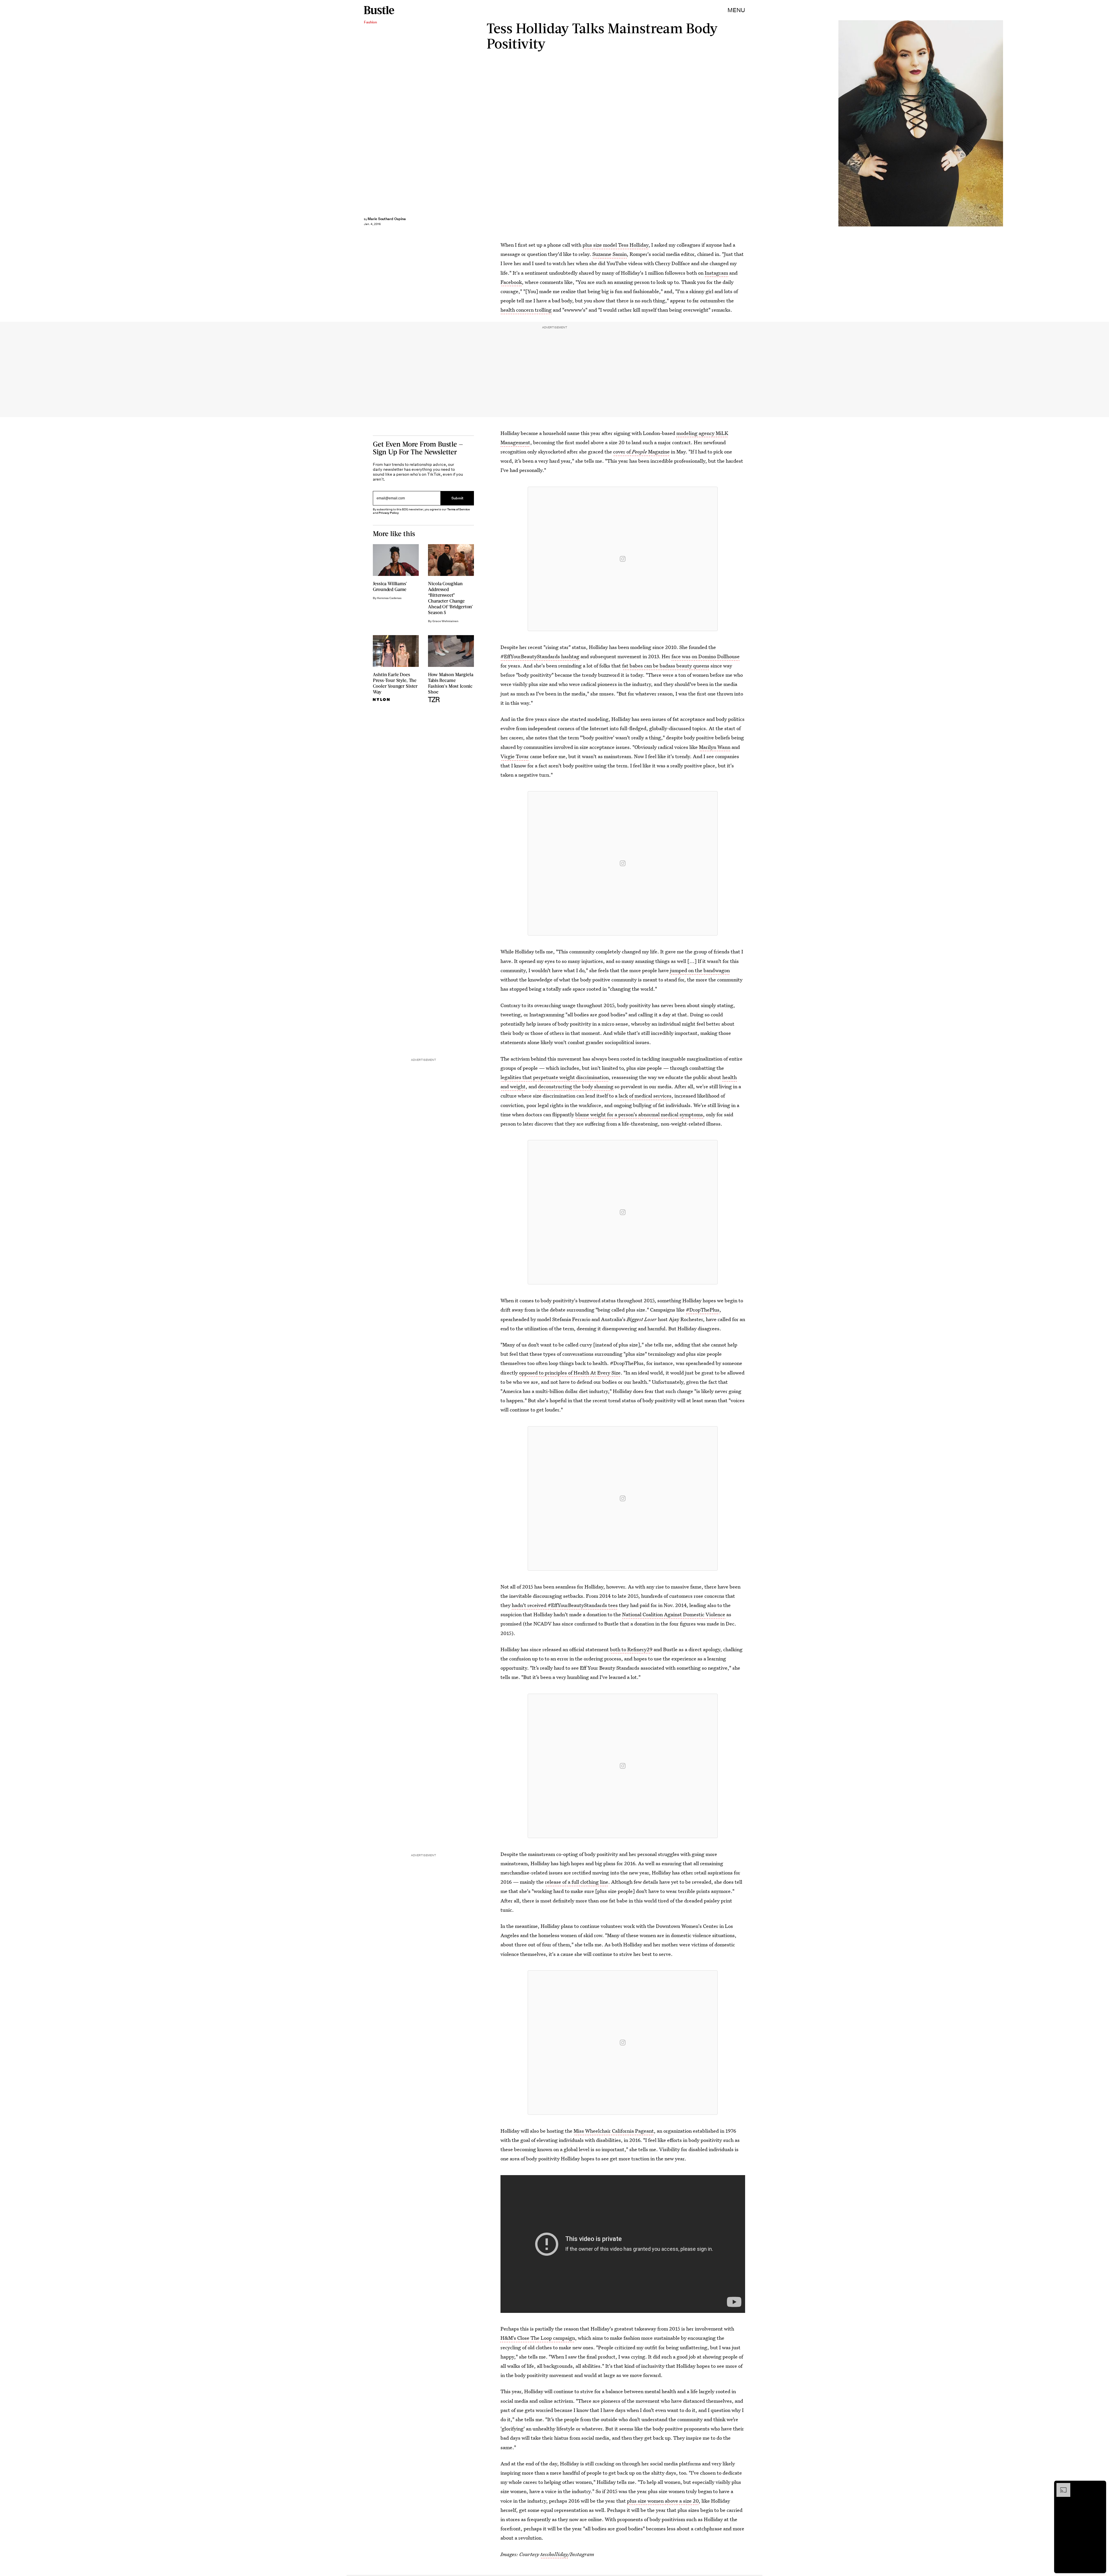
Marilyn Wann (715, 747)
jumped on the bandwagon (700, 970)
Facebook (511, 282)
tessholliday (554, 2554)
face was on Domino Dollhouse (706, 656)
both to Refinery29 (631, 1649)
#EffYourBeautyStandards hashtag (540, 656)
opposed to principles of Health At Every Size (570, 1373)
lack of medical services (645, 1096)
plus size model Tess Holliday (615, 245)
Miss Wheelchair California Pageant (614, 2131)
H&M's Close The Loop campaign (538, 2338)
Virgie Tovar (515, 756)
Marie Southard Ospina (387, 219)
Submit (457, 498)
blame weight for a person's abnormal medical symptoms (639, 1114)
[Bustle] (379, 10)
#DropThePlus (703, 1310)
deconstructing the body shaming (576, 1086)
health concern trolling (526, 310)
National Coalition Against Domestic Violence (674, 1614)
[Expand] (1060, 2486)
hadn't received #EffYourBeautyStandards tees (565, 1605)
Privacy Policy (389, 513)
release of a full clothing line (577, 1882)
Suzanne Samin (610, 254)
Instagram (716, 273)
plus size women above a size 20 (663, 2501)
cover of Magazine (641, 452)
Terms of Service (458, 509)
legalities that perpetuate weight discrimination (555, 1077)
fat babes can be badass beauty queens (666, 666)
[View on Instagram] (623, 559)
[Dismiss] (1100, 2486)
